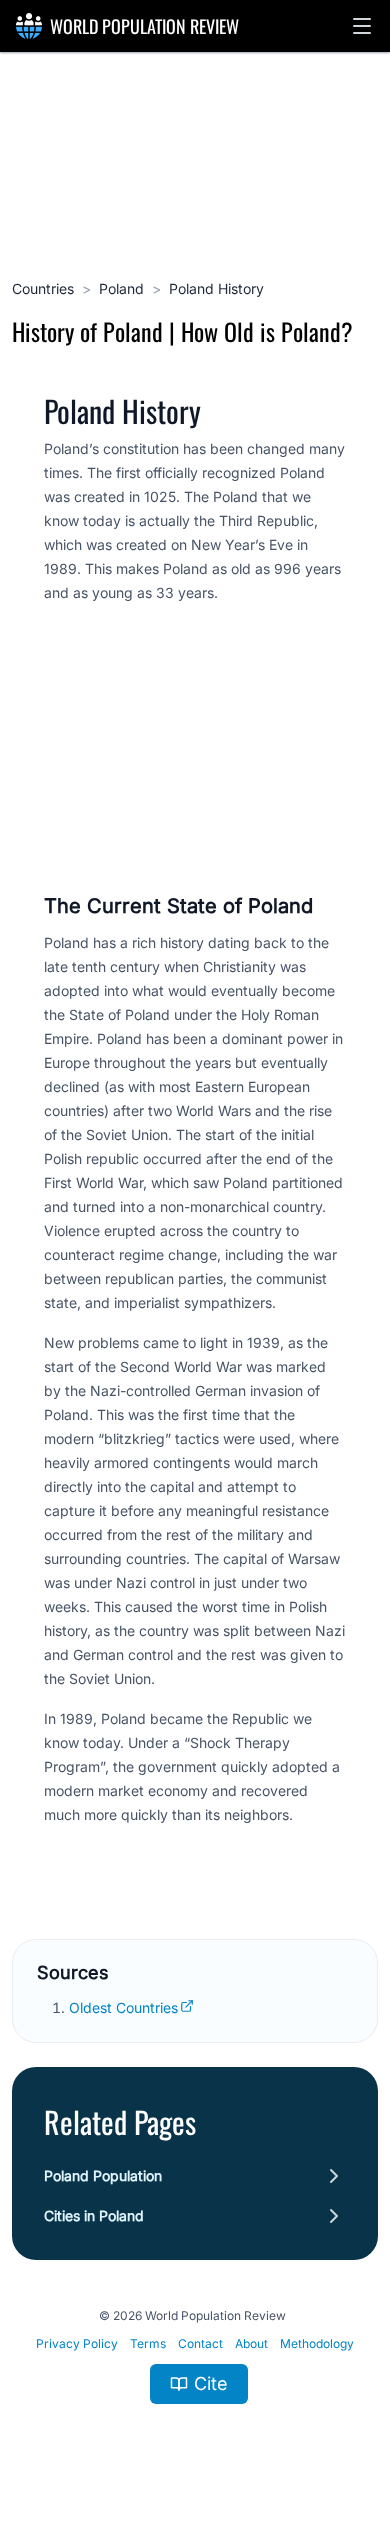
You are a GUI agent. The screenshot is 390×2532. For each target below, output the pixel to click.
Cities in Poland (94, 2215)
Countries (43, 288)
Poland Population (103, 2175)
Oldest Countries (123, 2007)
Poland (121, 288)
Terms (148, 2343)
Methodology (317, 2343)
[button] (362, 26)
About (251, 2343)
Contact (200, 2343)
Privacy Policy (77, 2343)
